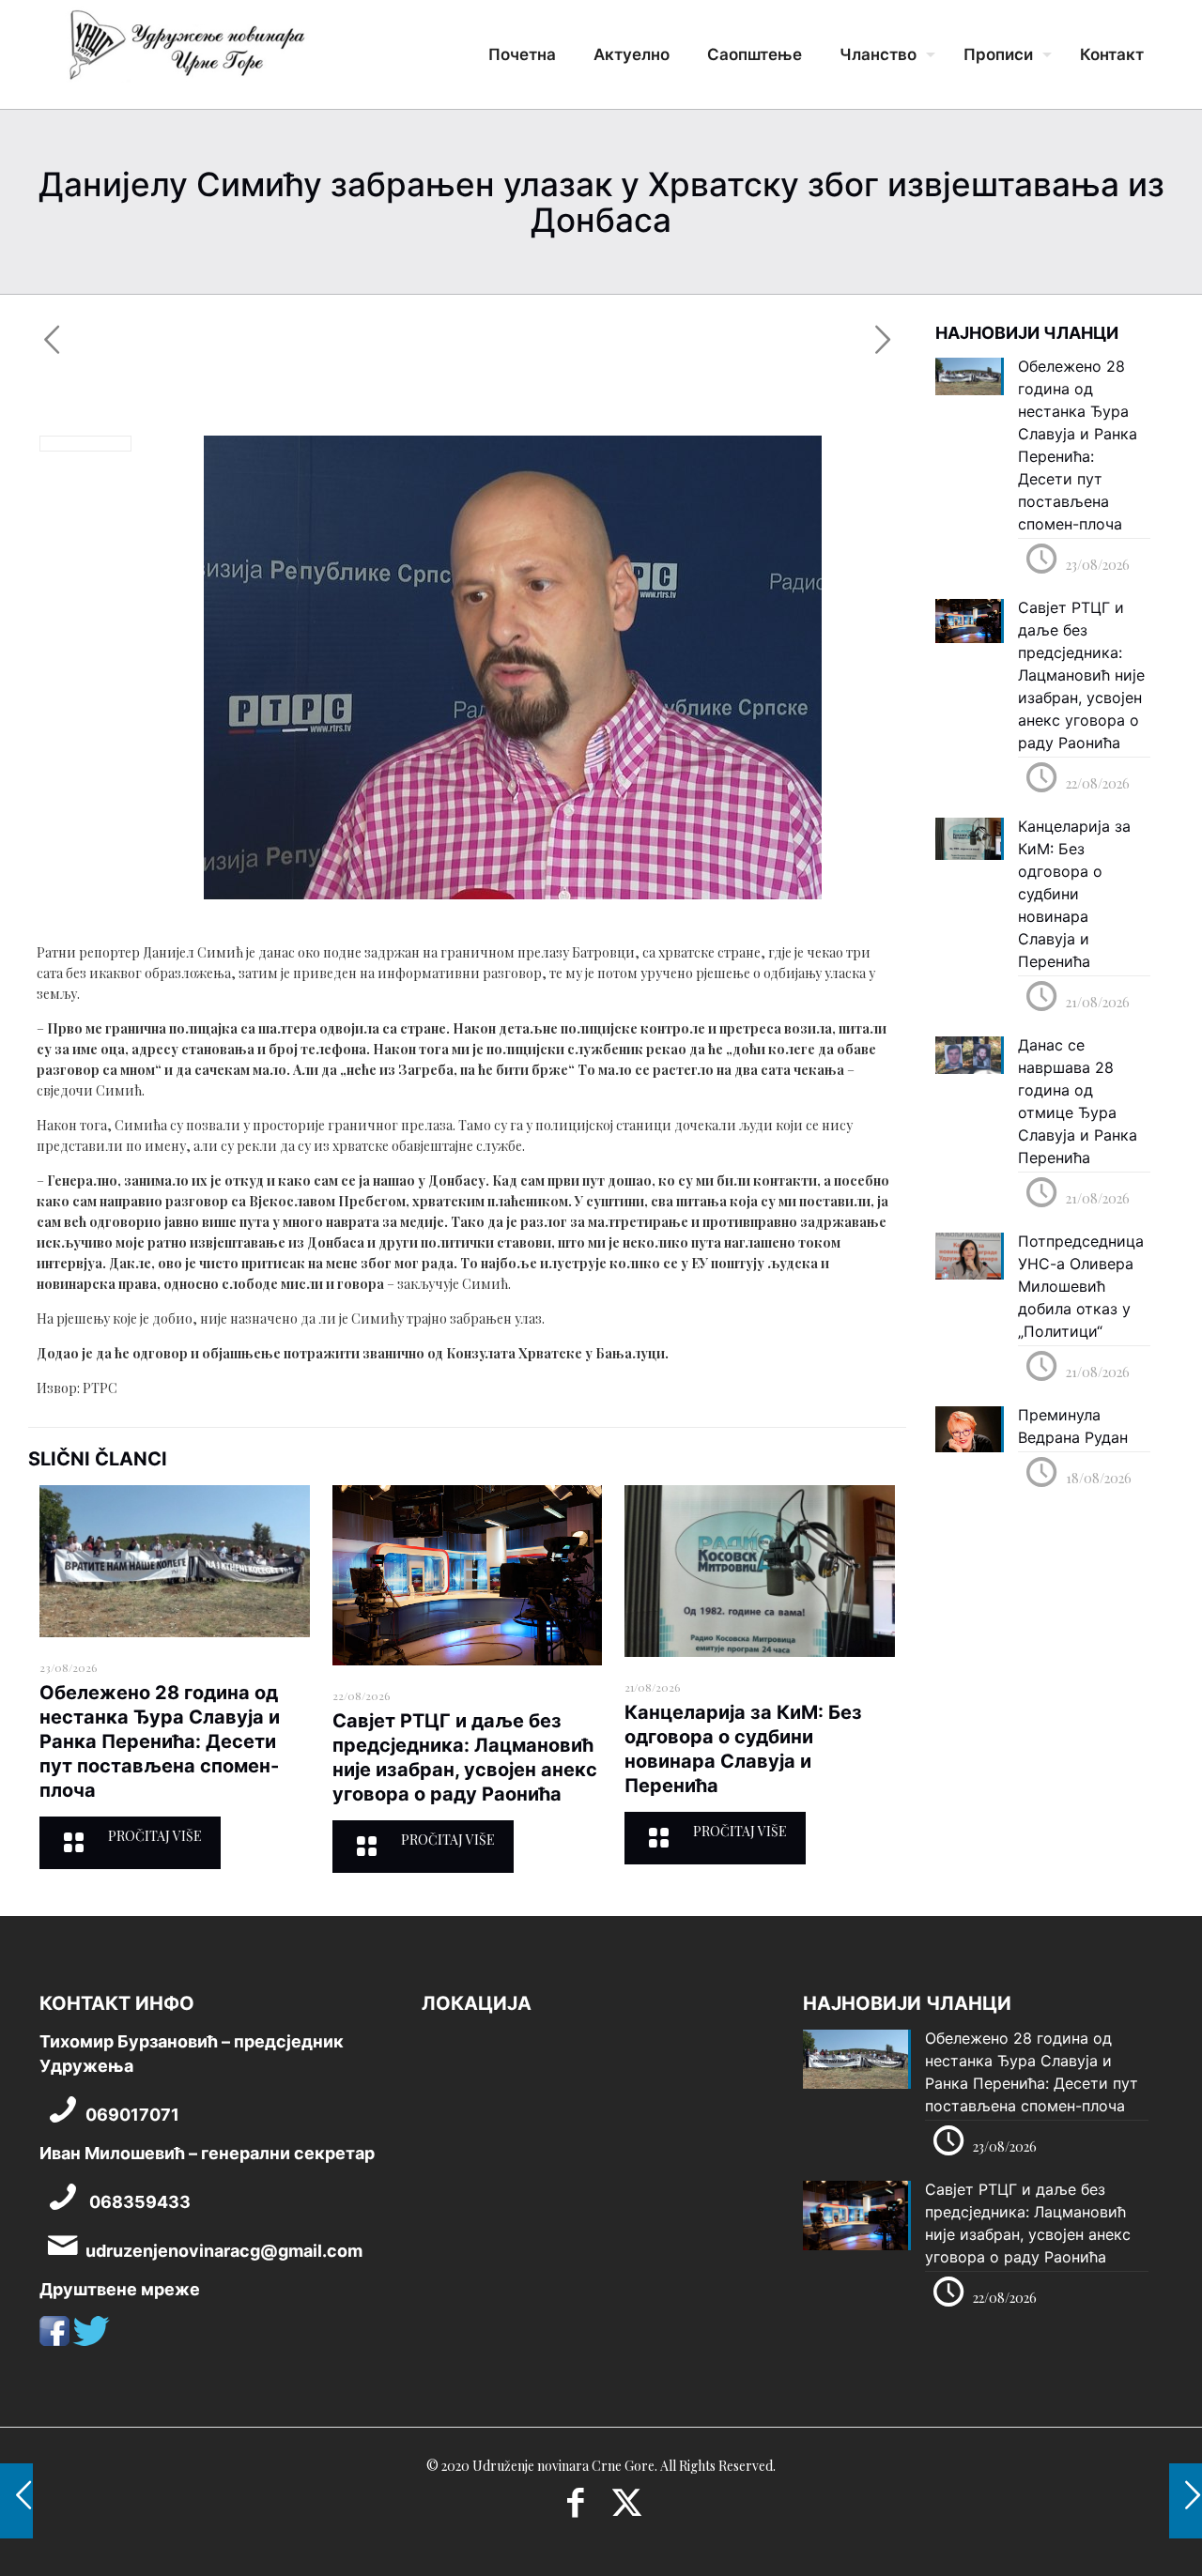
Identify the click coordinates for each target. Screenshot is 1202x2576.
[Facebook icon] (575, 2508)
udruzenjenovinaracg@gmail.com (224, 2251)
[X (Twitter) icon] (627, 2508)
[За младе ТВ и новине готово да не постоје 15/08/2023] (16, 2501)
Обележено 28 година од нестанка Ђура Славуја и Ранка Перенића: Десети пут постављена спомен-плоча (160, 1741)
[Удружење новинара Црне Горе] (186, 52)
